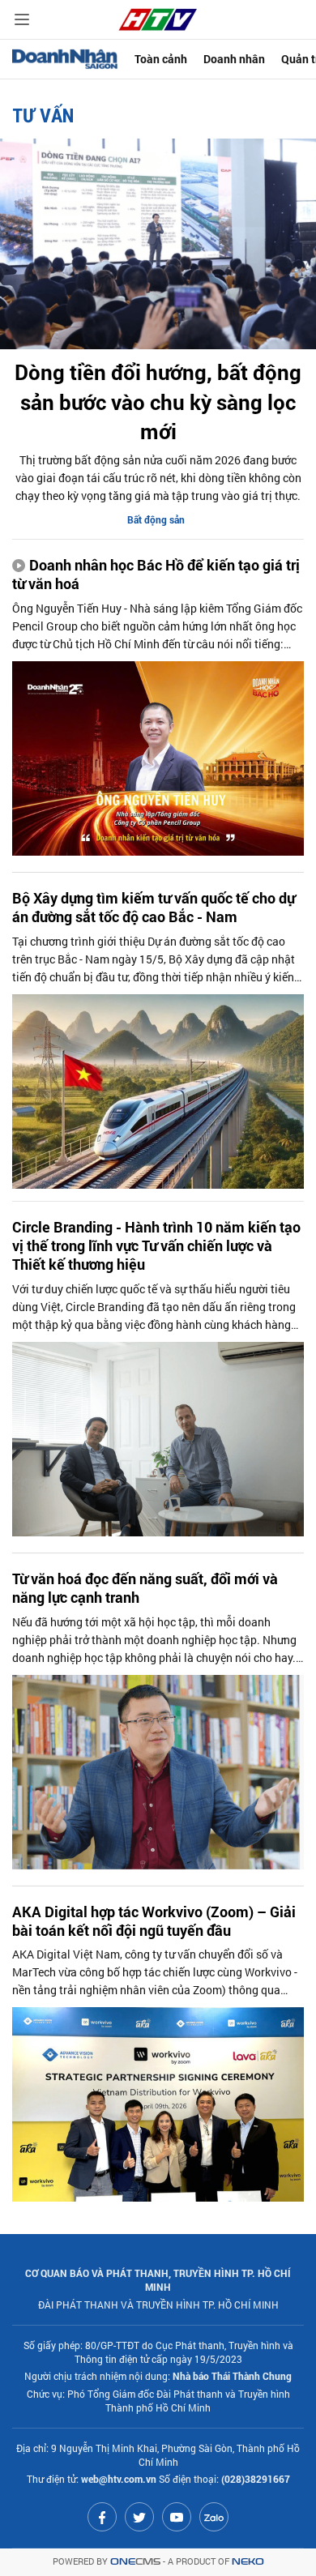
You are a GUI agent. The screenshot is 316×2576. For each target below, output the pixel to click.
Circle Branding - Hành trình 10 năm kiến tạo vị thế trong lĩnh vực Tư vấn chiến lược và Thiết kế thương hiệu (156, 1246)
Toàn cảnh (161, 59)
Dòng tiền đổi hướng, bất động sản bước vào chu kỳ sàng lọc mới (158, 402)
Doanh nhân (234, 59)
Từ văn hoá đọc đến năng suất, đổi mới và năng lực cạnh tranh (145, 1588)
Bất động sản (156, 519)
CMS (135, 2562)
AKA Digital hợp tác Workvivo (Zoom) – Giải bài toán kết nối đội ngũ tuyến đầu (154, 1921)
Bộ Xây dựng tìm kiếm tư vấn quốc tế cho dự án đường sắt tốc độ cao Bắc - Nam (154, 908)
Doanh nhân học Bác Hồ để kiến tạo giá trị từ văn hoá (156, 575)
